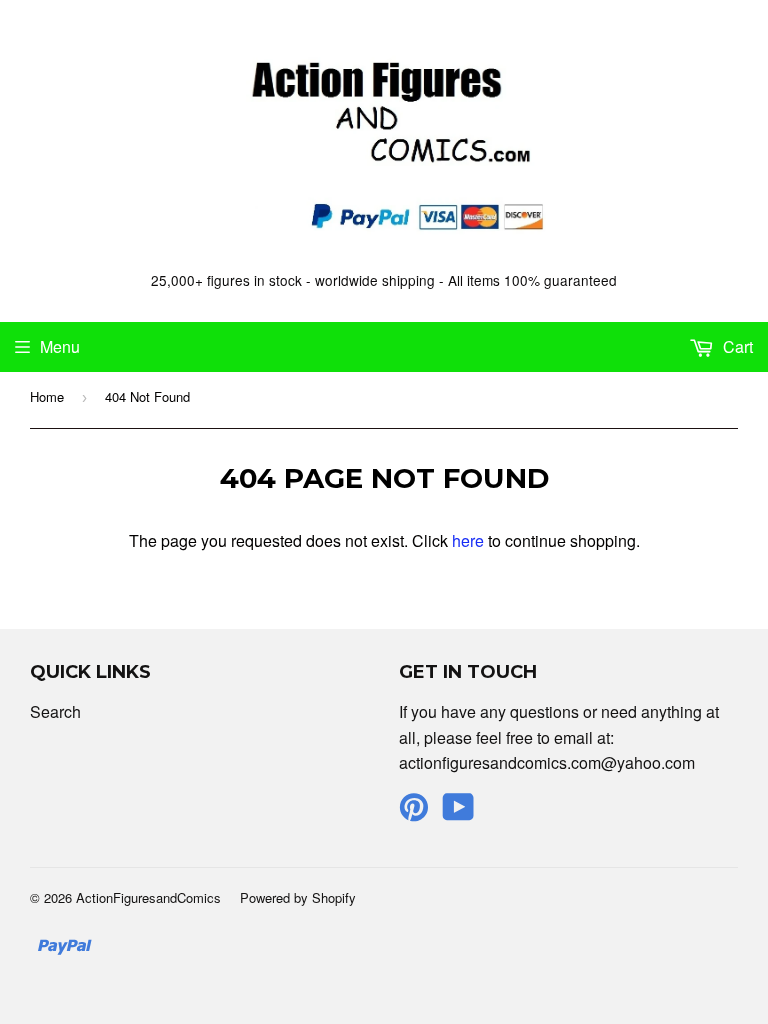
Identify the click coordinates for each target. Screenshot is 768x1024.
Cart (736, 346)
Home (47, 396)
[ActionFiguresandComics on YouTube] (458, 812)
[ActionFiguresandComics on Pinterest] (414, 812)
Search (55, 711)
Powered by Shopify (298, 897)
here (468, 540)
